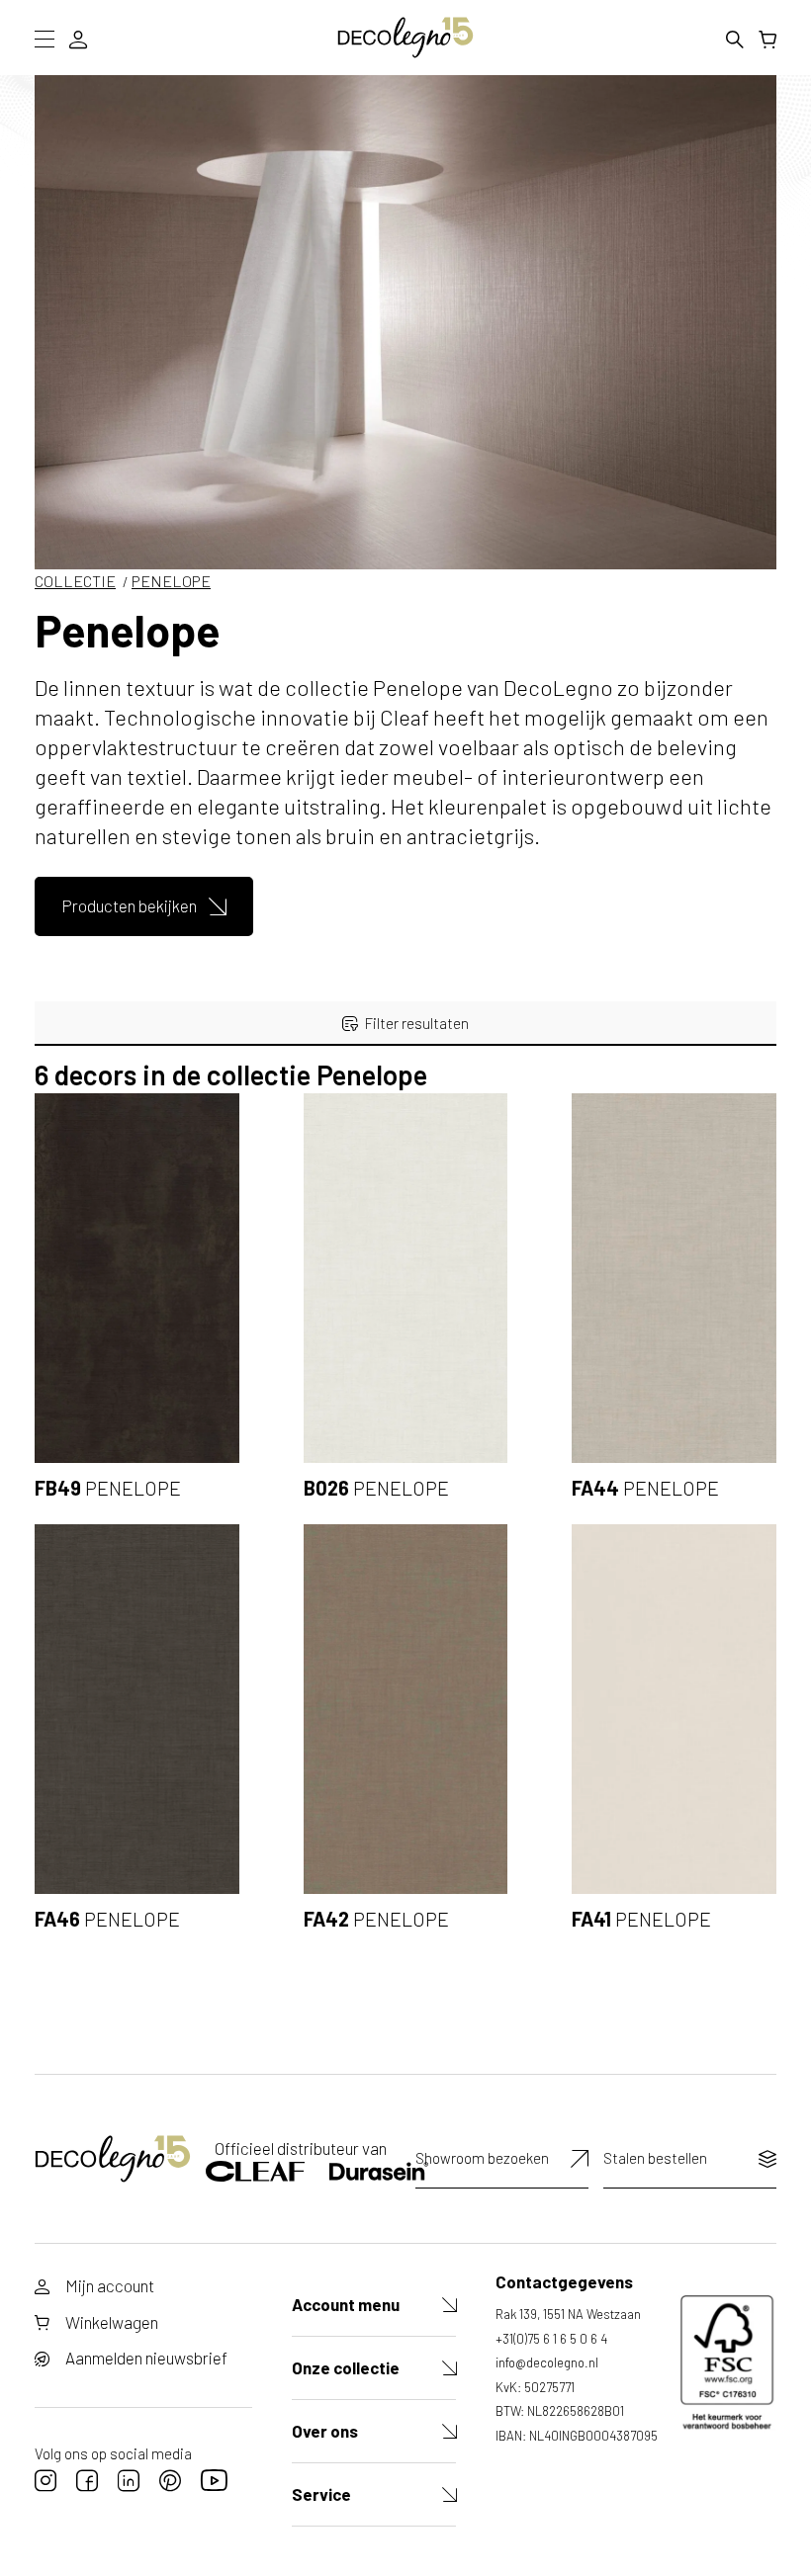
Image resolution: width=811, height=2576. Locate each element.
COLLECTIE (75, 581)
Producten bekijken (129, 905)
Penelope (171, 581)
